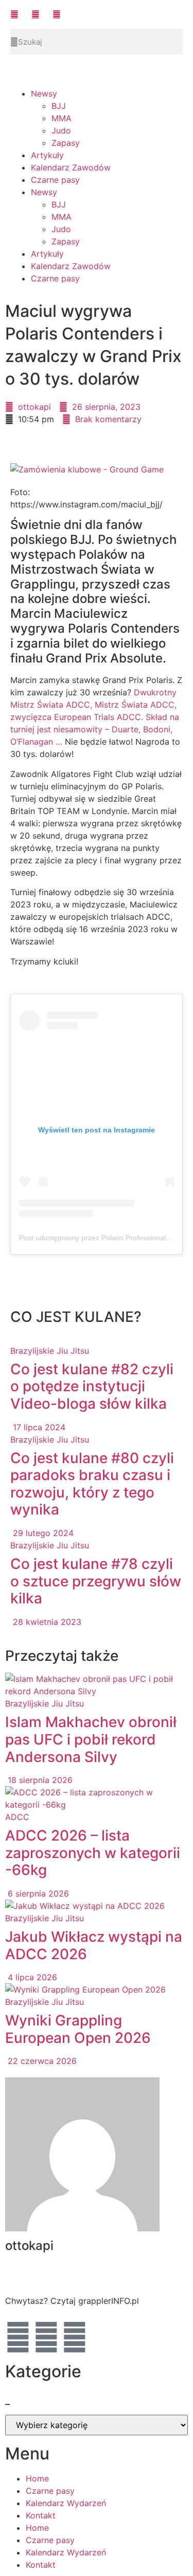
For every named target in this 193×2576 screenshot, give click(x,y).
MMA (62, 118)
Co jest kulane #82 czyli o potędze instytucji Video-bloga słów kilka (92, 1386)
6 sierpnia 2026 (37, 1893)
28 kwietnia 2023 (46, 1622)
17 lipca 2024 (38, 1427)
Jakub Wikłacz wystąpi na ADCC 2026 (94, 1945)
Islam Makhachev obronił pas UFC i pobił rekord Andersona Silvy (91, 1739)
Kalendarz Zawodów (71, 167)
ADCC (17, 1817)
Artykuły (47, 155)
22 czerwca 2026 (41, 2061)
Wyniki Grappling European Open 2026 (78, 2029)
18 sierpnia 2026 (39, 1780)
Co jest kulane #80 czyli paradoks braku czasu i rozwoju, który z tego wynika (92, 1484)
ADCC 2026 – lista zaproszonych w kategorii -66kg (93, 1853)
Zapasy (66, 143)
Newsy (44, 93)
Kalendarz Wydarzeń (66, 2503)
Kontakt (41, 2515)
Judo (61, 130)
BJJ (59, 106)
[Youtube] (46, 2337)
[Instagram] (75, 2337)
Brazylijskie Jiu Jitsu (50, 1351)
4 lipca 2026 (31, 1977)
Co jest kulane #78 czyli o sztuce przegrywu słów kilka (96, 1581)
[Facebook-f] (18, 2337)
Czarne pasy (55, 180)
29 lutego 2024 (42, 1533)
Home (37, 2478)
